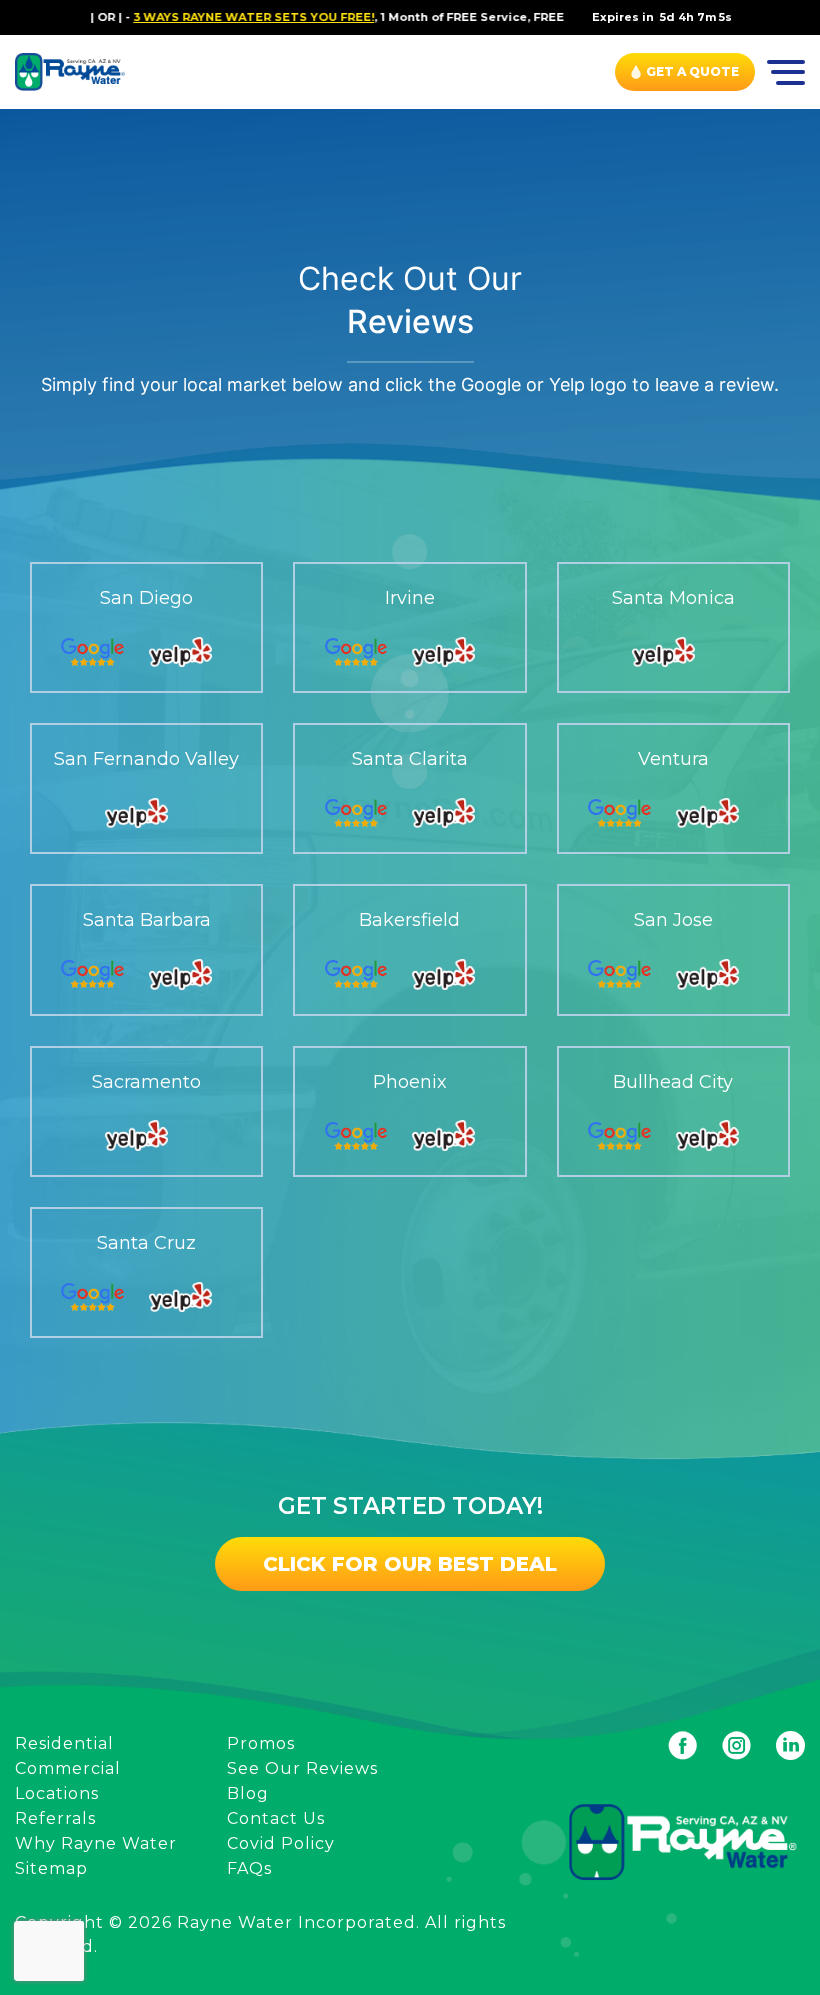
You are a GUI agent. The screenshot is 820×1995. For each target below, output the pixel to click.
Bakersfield (409, 920)
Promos (261, 1743)
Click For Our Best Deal (410, 1564)
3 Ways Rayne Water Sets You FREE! (220, 17)
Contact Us (276, 1818)
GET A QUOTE (692, 71)
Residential (64, 1743)
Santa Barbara (147, 920)
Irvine (410, 598)
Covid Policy (281, 1843)
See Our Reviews (302, 1768)
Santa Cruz (146, 1243)
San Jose (673, 920)
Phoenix (410, 1082)
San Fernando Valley (146, 759)
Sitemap (51, 1868)
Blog (248, 1793)
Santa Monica (673, 598)
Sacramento (146, 1082)
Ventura (673, 759)
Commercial (68, 1768)
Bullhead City (673, 1082)
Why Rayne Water (96, 1843)
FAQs (249, 1868)
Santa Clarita (410, 759)
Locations (57, 1793)
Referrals (55, 1818)
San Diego (146, 598)
